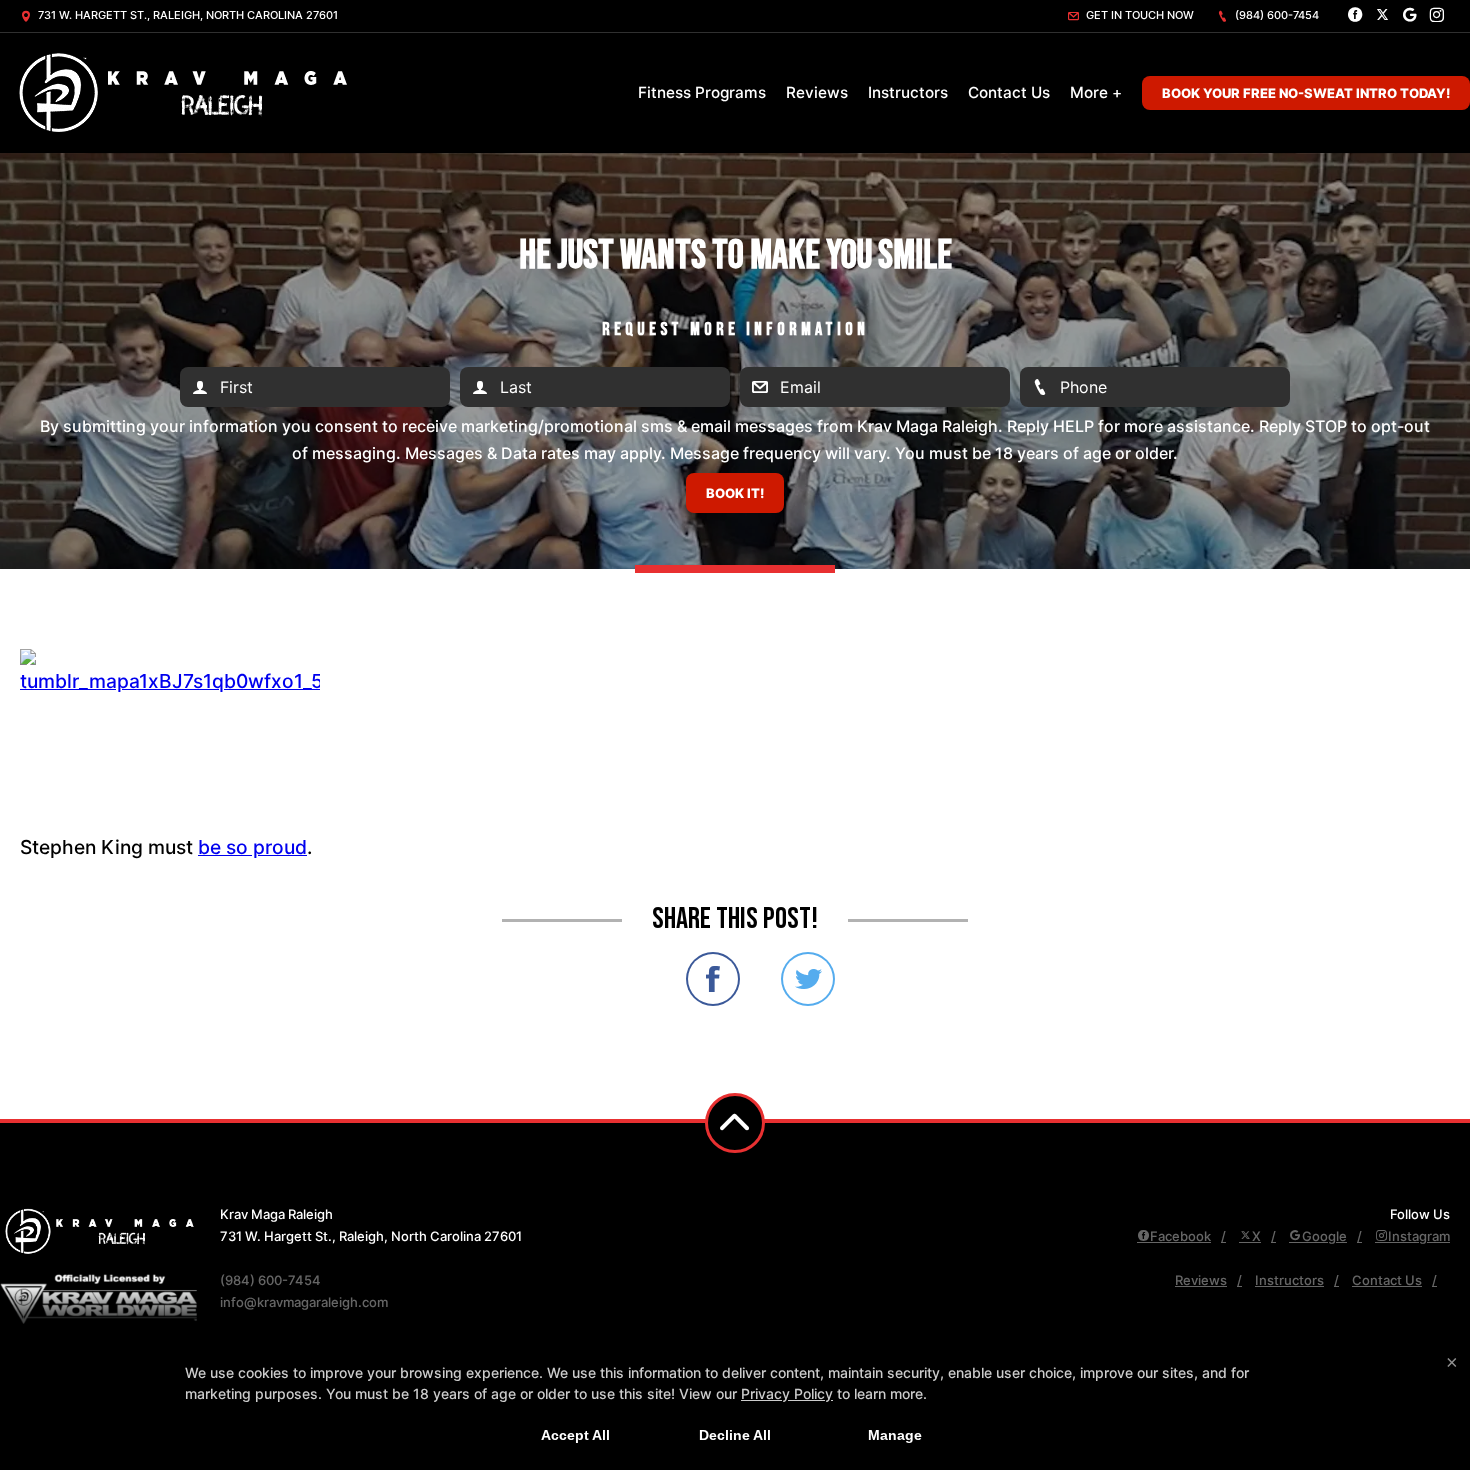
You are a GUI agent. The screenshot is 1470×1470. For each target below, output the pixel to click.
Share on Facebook (713, 979)
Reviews (817, 92)
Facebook (1180, 1236)
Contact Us (1009, 92)
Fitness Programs (702, 92)
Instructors (908, 92)
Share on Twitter (808, 979)
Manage (895, 1435)
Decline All (735, 1435)
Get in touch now (1138, 15)
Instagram (1419, 1236)
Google (1324, 1236)
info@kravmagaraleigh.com (304, 1302)
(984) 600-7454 (1275, 15)
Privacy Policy (787, 1393)
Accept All (575, 1435)
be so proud (252, 847)
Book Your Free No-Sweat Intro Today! (1306, 93)
